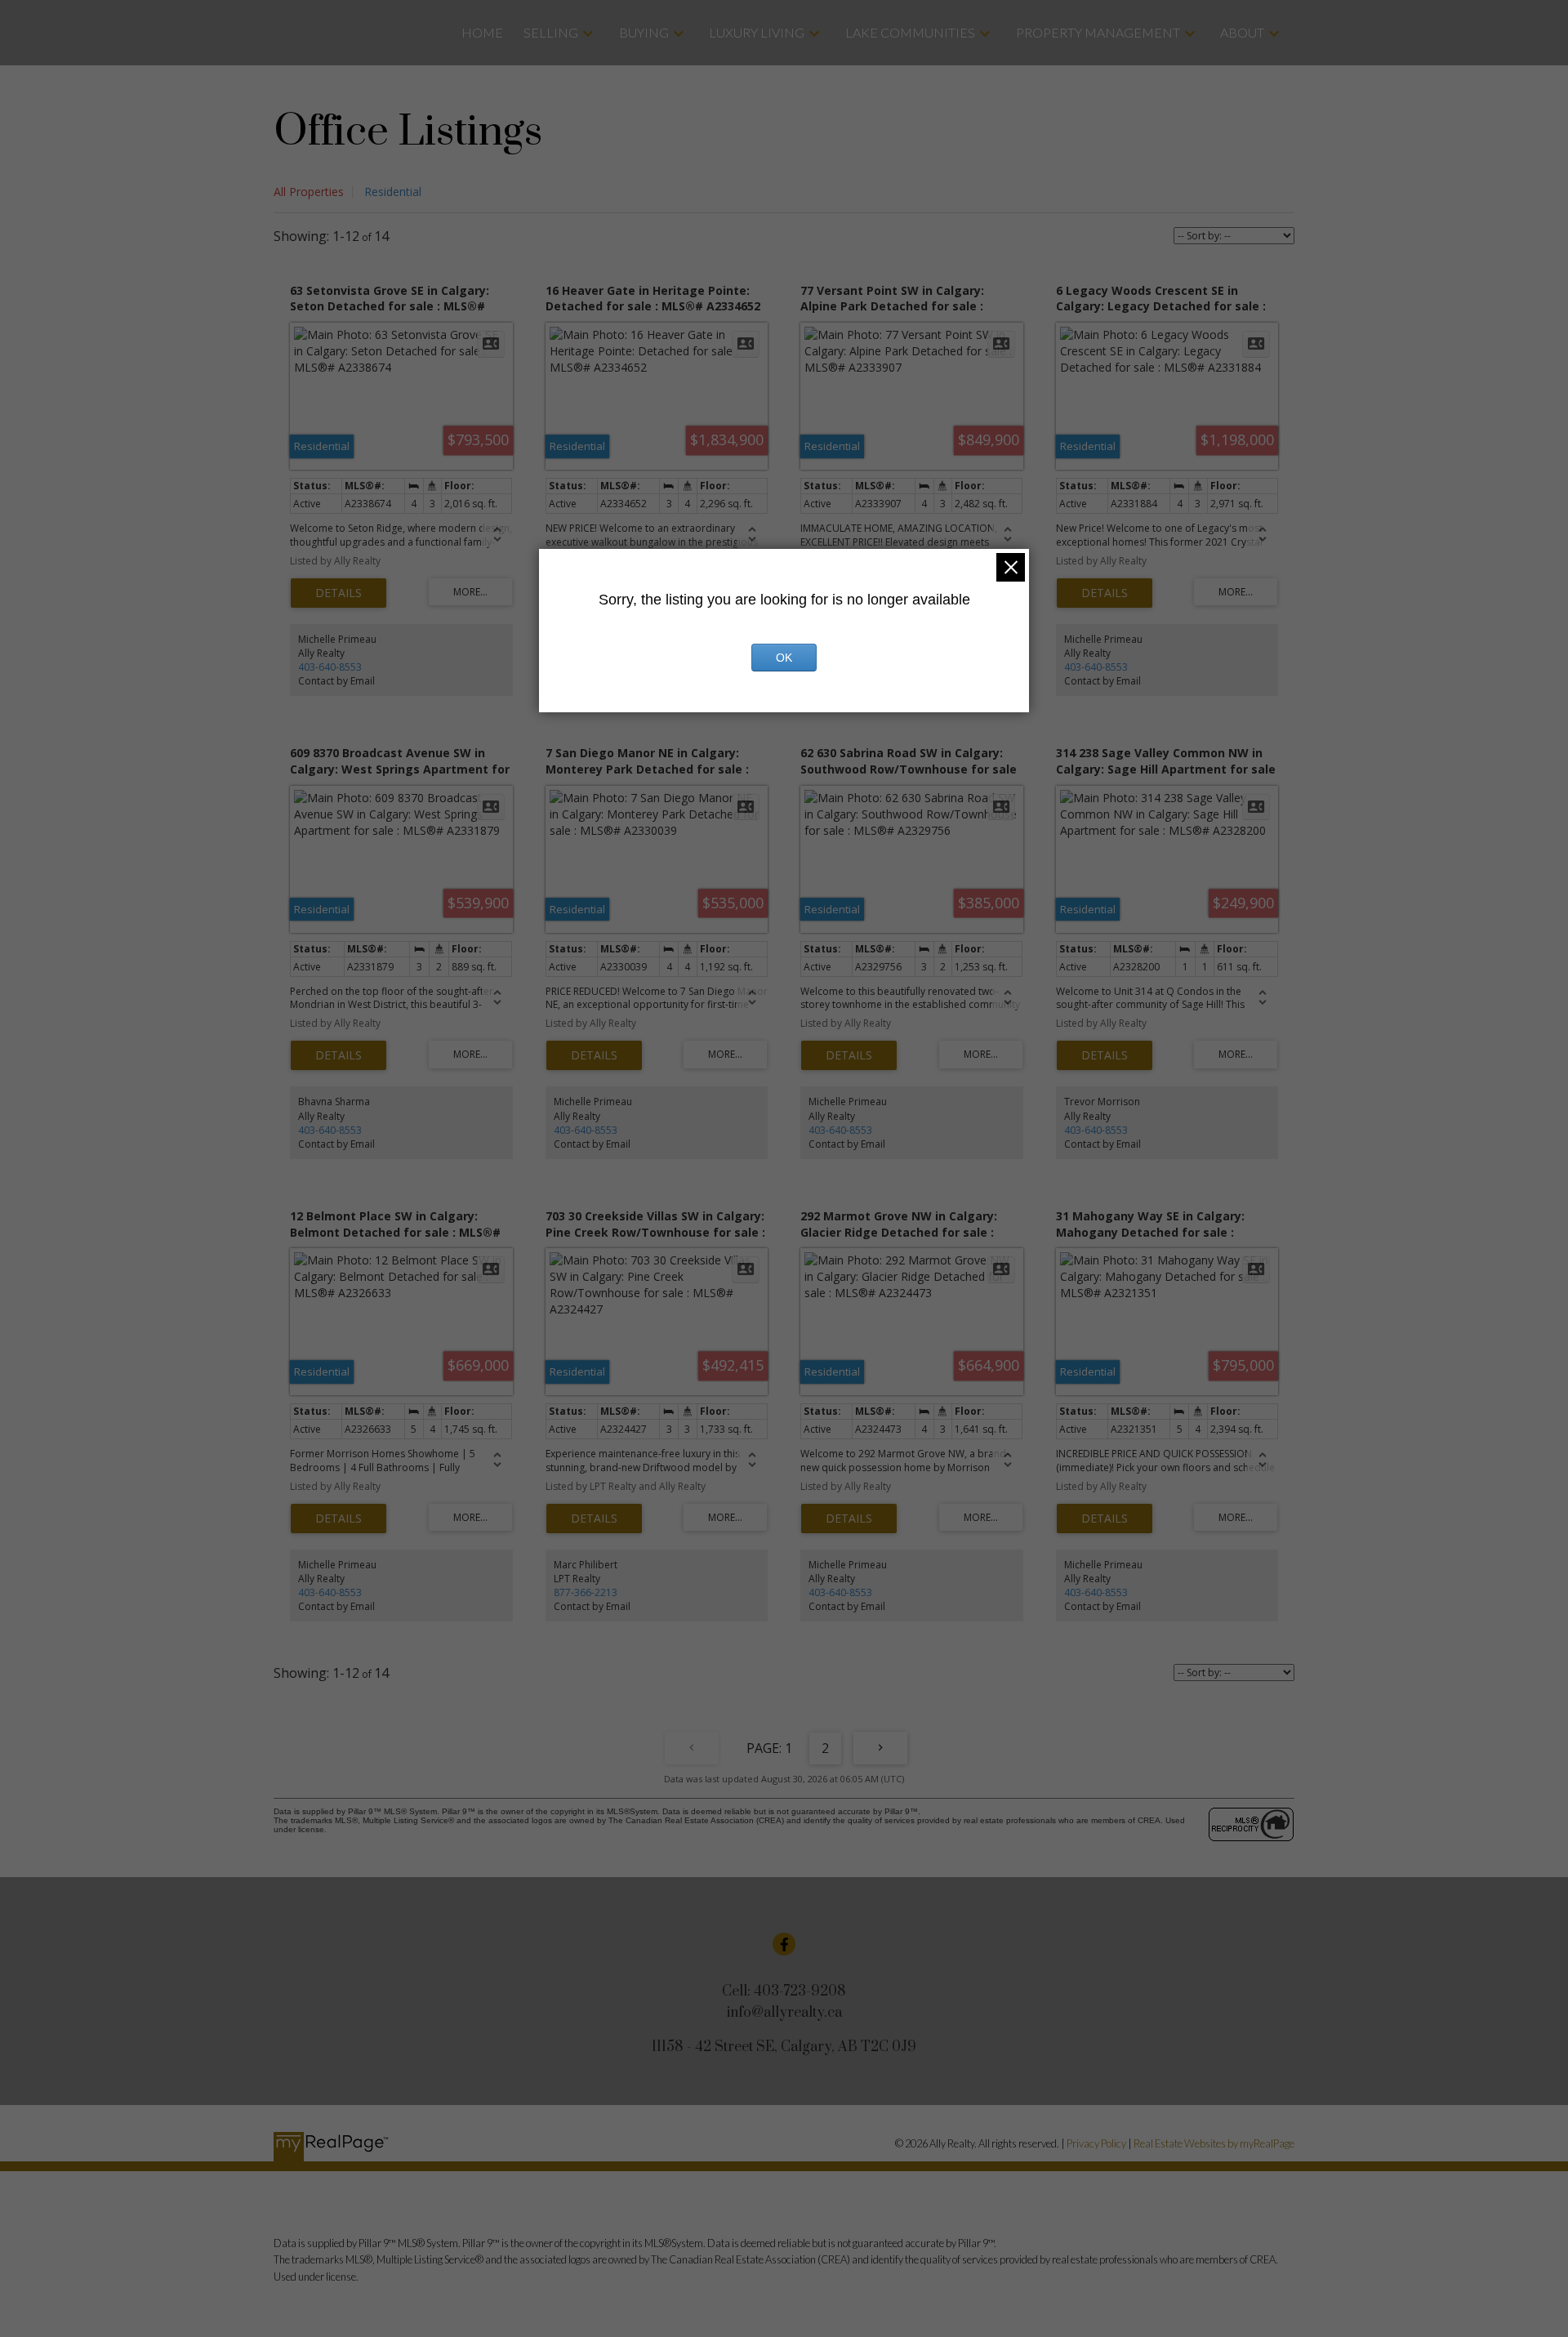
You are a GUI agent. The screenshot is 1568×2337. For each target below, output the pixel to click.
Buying (644, 32)
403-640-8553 (330, 667)
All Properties (309, 192)
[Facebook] (784, 1944)
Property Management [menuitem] (1098, 32)
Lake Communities (910, 32)
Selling (551, 32)
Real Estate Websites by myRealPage (1214, 2143)
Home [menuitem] (482, 32)
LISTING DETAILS (339, 593)
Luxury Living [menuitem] (757, 32)
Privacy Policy (1096, 2143)
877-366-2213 (586, 1592)
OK (784, 658)
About (1242, 32)
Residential (393, 192)
